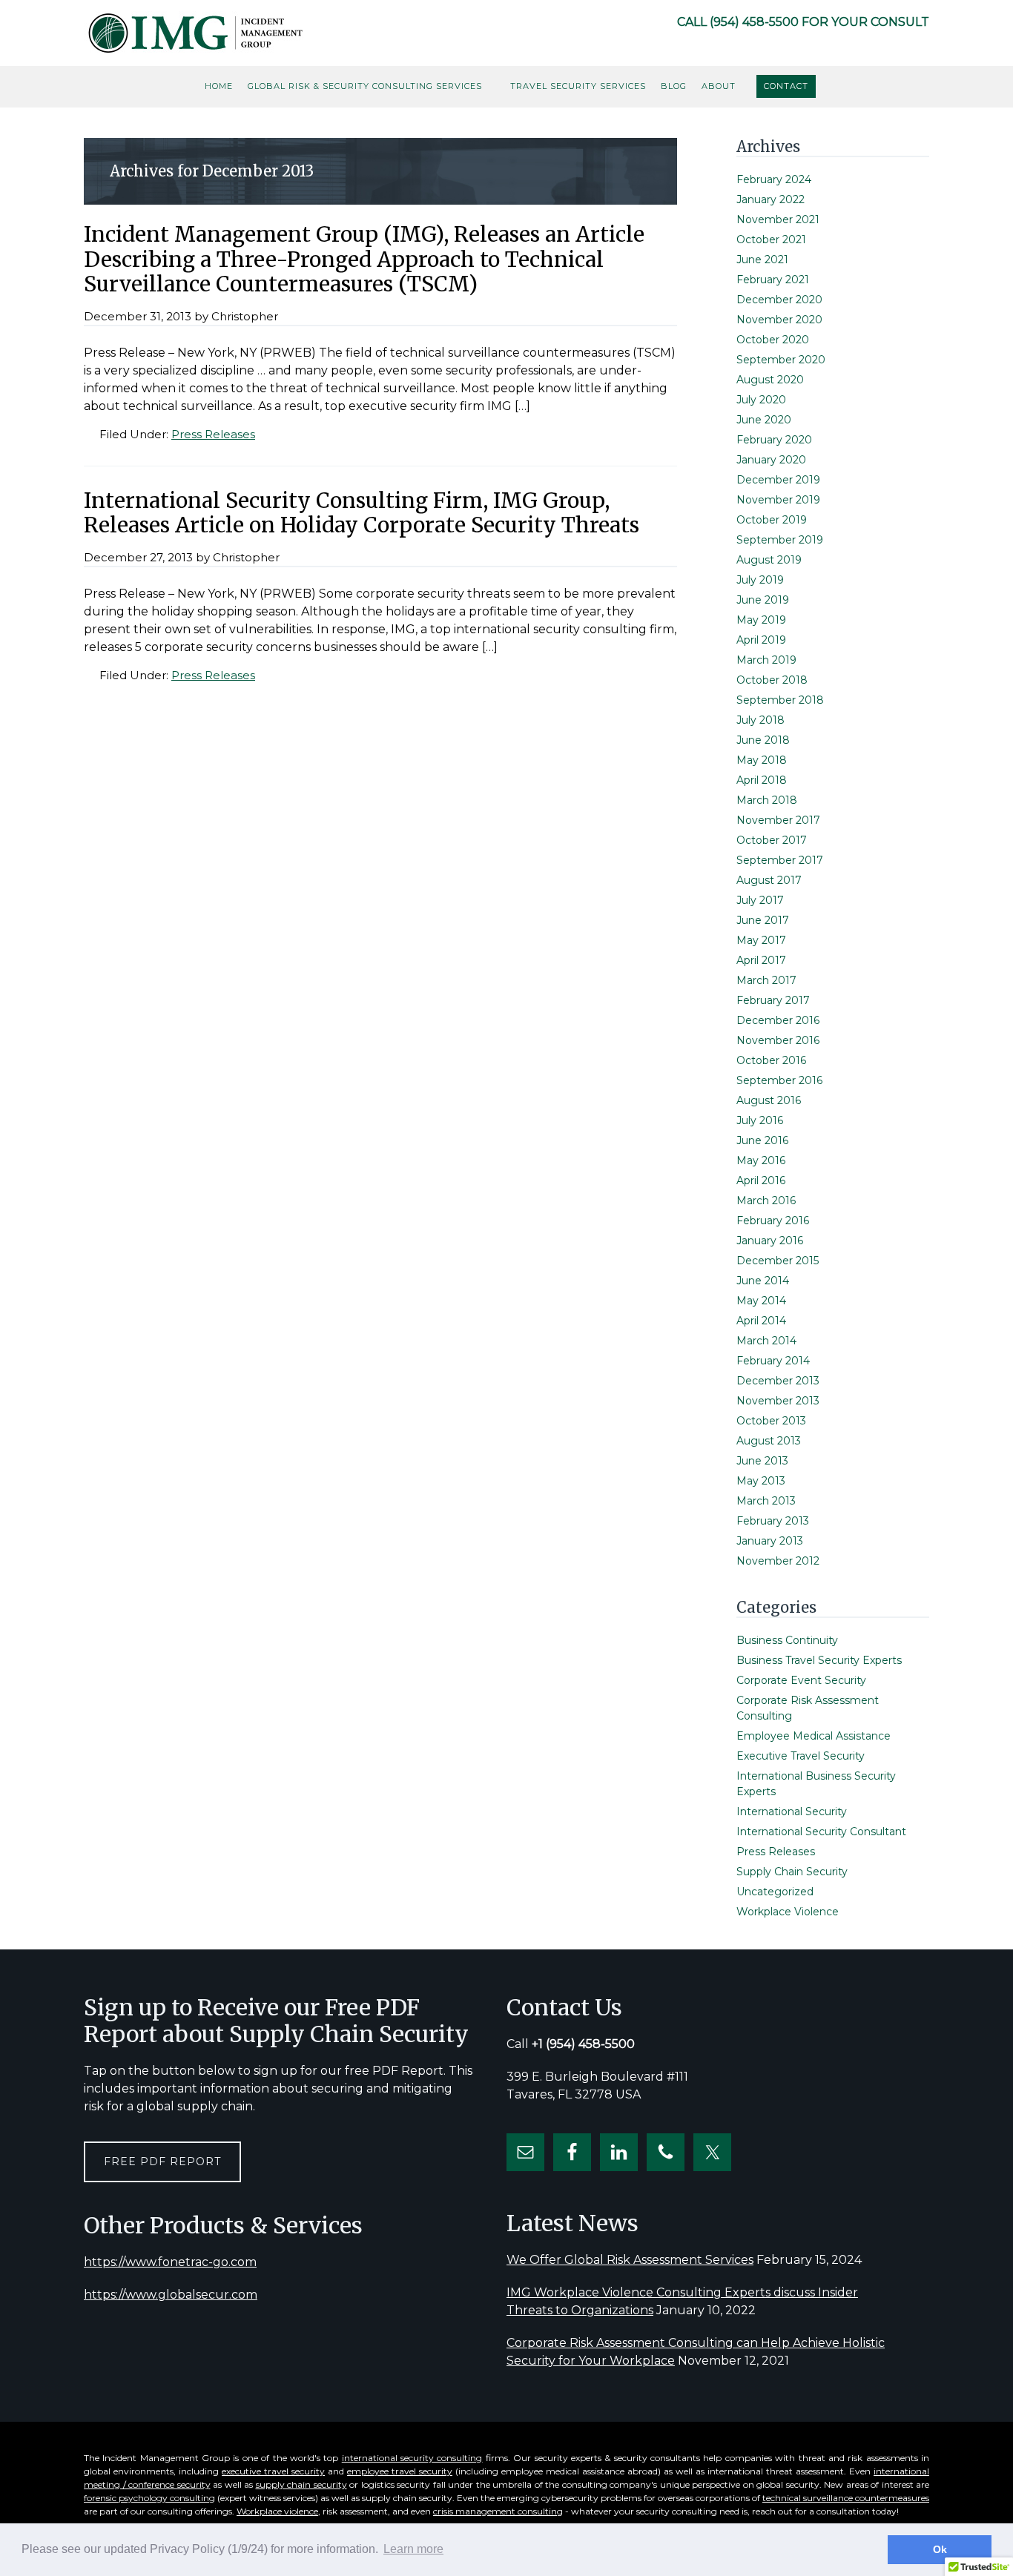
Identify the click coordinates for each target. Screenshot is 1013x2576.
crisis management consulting (498, 2511)
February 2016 (773, 1221)
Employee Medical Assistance (814, 1736)
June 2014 (763, 1281)
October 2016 (771, 1060)
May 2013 (761, 1481)
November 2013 (778, 1401)
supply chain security (301, 2484)
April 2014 (761, 1321)
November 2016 (778, 1040)
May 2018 (762, 760)
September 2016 (779, 1080)
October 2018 (772, 680)
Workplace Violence (788, 1912)
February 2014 (773, 1361)
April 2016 (761, 1180)
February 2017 (773, 1000)
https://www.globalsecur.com (171, 2295)
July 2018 (760, 720)
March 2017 (766, 980)
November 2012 (778, 1561)
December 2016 (778, 1020)
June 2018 (763, 740)
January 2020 (771, 460)
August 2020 (770, 380)
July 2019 (760, 580)
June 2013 (762, 1461)
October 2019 (772, 520)
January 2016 (770, 1241)
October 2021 (771, 240)
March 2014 (766, 1341)
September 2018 (780, 700)
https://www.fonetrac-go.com (170, 2262)
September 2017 (780, 860)
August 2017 (769, 880)
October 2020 (773, 340)
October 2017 (772, 840)
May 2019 (761, 620)
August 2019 (769, 560)
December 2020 (779, 300)
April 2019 (761, 640)
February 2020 (774, 440)
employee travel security (400, 2471)
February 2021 (773, 280)
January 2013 (770, 1541)
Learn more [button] (413, 2549)
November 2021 (778, 219)
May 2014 (761, 1301)
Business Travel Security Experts (819, 1660)
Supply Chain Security (792, 1872)
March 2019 (766, 660)
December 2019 (778, 480)
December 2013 (778, 1381)
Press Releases (213, 434)
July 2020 (761, 400)
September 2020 (781, 360)
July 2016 (760, 1120)
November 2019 (778, 500)
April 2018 (762, 780)
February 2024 (774, 179)
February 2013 (773, 1521)
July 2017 (760, 900)
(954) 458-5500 (754, 22)
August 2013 (769, 1441)
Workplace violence (277, 2511)
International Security (792, 1812)
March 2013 (766, 1501)
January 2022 (771, 199)
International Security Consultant (821, 1832)
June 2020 (764, 420)
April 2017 (761, 960)
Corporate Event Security (801, 1680)
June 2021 (762, 260)
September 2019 (780, 540)
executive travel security (273, 2471)
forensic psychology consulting (149, 2498)
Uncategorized (775, 1892)
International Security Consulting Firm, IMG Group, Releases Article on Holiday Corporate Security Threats (362, 513)
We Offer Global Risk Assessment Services (630, 2260)
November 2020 (779, 320)
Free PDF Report (162, 2161)
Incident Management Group (195, 33)
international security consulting (412, 2458)
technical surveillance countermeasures (846, 2498)
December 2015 (778, 1261)
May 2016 (761, 1160)
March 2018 (767, 800)
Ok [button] (940, 2549)
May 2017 (761, 940)
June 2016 (762, 1140)
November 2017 (778, 820)
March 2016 (766, 1201)
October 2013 (771, 1421)
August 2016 (769, 1100)
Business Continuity (787, 1640)
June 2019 (763, 600)
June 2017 (763, 920)
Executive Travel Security (801, 1756)
